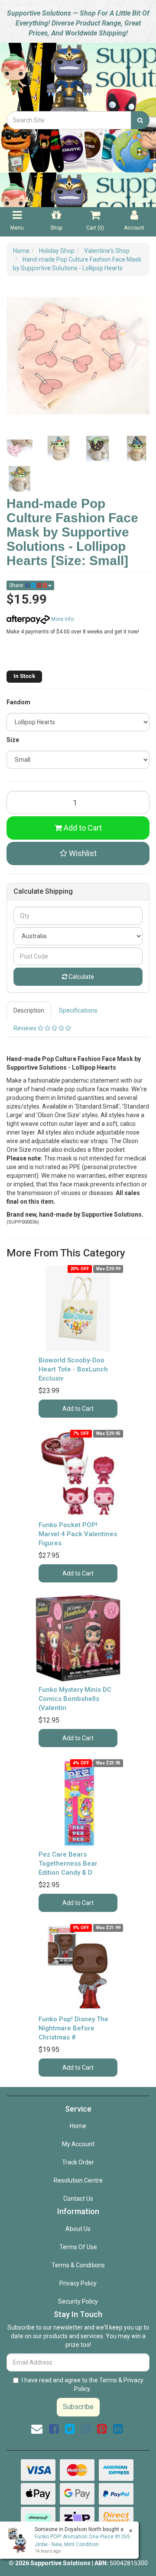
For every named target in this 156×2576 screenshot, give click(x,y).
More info (62, 619)
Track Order (78, 2162)
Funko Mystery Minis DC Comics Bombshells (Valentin (75, 1699)
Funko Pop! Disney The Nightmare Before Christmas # (73, 2028)
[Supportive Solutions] (78, 76)
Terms (108, 2380)
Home (78, 2126)
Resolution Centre (78, 2180)
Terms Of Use (78, 2247)
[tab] (29, 1010)
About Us (78, 2229)
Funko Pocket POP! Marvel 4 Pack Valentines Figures (78, 1534)
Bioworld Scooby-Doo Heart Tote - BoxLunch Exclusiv (73, 1369)
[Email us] (37, 2429)
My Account (78, 2144)
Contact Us (78, 2199)
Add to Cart (82, 828)
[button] (78, 853)
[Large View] (19, 449)
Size (13, 740)
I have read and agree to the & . (83, 2384)
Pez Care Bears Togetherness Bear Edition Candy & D (68, 1863)
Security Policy (78, 2301)
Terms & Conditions (78, 2265)
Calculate (81, 977)
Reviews (26, 1028)
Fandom (18, 702)
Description (29, 1010)
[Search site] (140, 120)
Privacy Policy (78, 2283)
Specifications (78, 1010)
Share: (17, 585)
